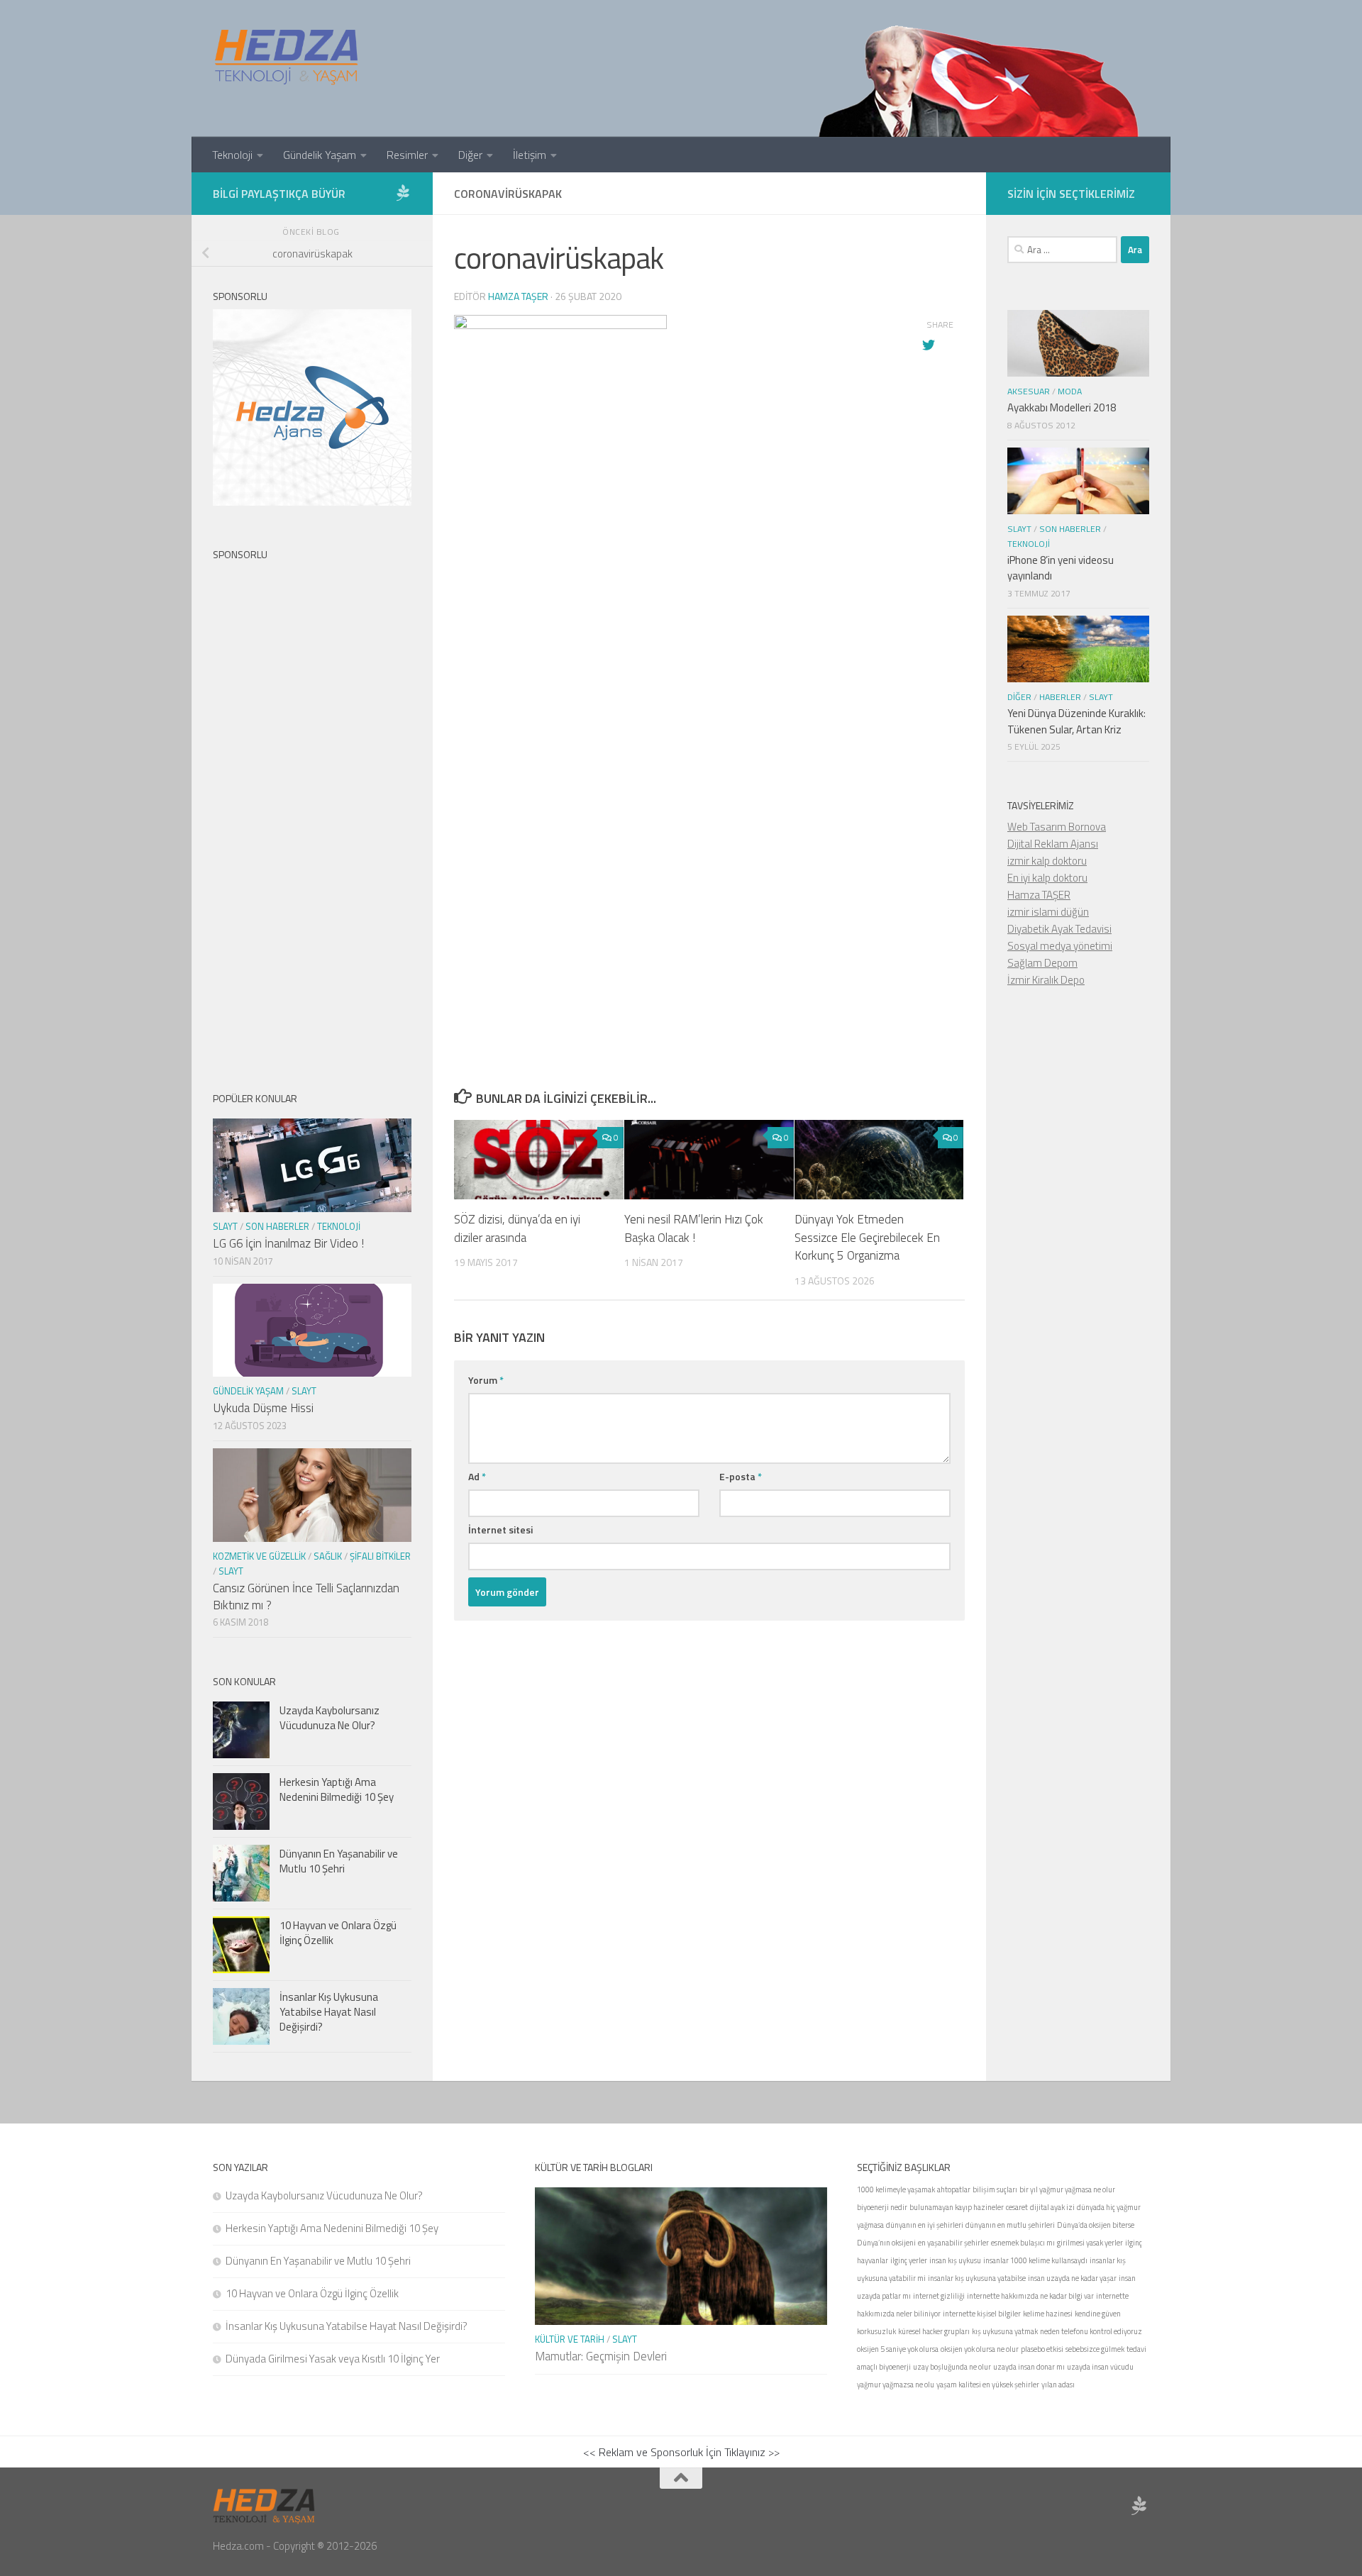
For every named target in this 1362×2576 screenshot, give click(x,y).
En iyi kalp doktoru (1047, 878)
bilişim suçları (995, 2189)
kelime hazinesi (1048, 2314)
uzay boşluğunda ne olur (952, 2367)
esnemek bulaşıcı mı (1023, 2243)
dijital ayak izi (1052, 2207)
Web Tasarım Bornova (1057, 827)
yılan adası (1058, 2385)
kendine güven (1098, 2314)
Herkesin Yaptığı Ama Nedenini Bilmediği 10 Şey (337, 1789)
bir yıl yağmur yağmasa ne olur (1067, 2189)
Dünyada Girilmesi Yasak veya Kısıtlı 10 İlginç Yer (333, 2359)
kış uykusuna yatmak (1005, 2331)
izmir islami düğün (1048, 912)
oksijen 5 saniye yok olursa (898, 2349)
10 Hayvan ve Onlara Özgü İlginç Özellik (338, 1933)
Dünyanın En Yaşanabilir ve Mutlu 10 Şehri (339, 1861)
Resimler (407, 155)
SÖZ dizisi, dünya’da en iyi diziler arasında (517, 1228)
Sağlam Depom (1042, 963)
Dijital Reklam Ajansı (1053, 844)
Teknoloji (232, 155)
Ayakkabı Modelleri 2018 (1062, 407)
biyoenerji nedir (882, 2207)
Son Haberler (277, 1226)
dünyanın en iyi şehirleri (925, 2225)
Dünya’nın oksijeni (886, 2243)
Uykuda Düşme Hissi (263, 1408)
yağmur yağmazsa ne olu (896, 2385)
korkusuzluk (876, 2331)
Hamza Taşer (518, 296)
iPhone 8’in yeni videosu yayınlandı (1061, 568)
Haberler (1060, 697)
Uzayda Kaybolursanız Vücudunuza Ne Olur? (330, 1718)
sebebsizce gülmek (1095, 2349)
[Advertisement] (709, 725)
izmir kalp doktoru (1047, 861)
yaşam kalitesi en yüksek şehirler (988, 2385)
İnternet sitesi (500, 1529)
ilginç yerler (909, 2260)
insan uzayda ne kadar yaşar (1072, 2278)
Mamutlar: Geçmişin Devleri (601, 2356)
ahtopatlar (954, 2189)
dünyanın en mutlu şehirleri (1010, 2225)
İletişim (530, 155)
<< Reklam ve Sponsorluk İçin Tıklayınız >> (681, 2452)
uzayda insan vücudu (1100, 2367)
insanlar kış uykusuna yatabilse (977, 2278)
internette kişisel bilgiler (982, 2314)
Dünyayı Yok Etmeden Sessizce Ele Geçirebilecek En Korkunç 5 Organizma (867, 1237)
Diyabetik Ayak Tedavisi (1059, 929)
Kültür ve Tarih (570, 2339)
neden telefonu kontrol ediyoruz (1091, 2331)
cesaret (1017, 2207)
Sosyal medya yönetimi (1060, 946)
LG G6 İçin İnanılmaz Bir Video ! (288, 1243)
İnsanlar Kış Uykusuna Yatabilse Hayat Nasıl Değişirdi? (329, 2012)
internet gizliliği (939, 2296)
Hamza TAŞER (1039, 895)
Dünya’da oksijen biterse (1096, 2225)
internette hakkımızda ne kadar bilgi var (1030, 2296)
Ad (477, 1476)
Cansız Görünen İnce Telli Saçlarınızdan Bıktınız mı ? (306, 1597)
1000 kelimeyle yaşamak (896, 2189)
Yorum (486, 1380)
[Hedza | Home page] (287, 57)
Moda (1070, 391)
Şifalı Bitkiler (380, 1556)
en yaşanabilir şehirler (953, 2243)
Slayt (225, 1226)
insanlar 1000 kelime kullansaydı (1035, 2260)
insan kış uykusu (955, 2260)
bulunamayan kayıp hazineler (957, 2207)
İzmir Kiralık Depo (1046, 980)
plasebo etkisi (1042, 2349)
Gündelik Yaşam (320, 155)
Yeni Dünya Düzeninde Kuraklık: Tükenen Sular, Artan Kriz (1076, 721)
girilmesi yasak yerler (1090, 2243)
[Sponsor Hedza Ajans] (403, 193)
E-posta (741, 1476)
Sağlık (328, 1556)
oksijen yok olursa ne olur (980, 2349)
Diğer (470, 155)
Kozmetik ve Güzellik (259, 1556)
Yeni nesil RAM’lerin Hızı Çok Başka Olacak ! (694, 1228)
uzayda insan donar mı (1029, 2367)
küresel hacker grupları (934, 2331)
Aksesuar (1029, 391)
